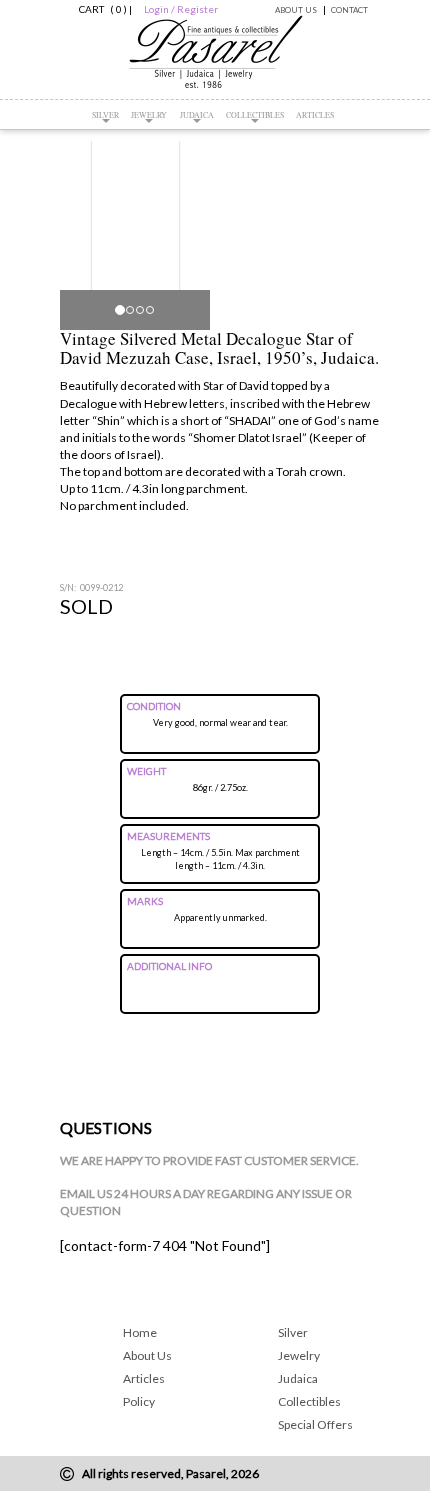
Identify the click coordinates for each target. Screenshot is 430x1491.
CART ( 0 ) (100, 9)
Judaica (197, 115)
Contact (349, 10)
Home (140, 1332)
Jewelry (149, 115)
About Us (296, 10)
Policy (139, 1401)
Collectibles (255, 115)
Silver (105, 115)
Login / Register (181, 9)
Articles (315, 115)
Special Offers (315, 1424)
